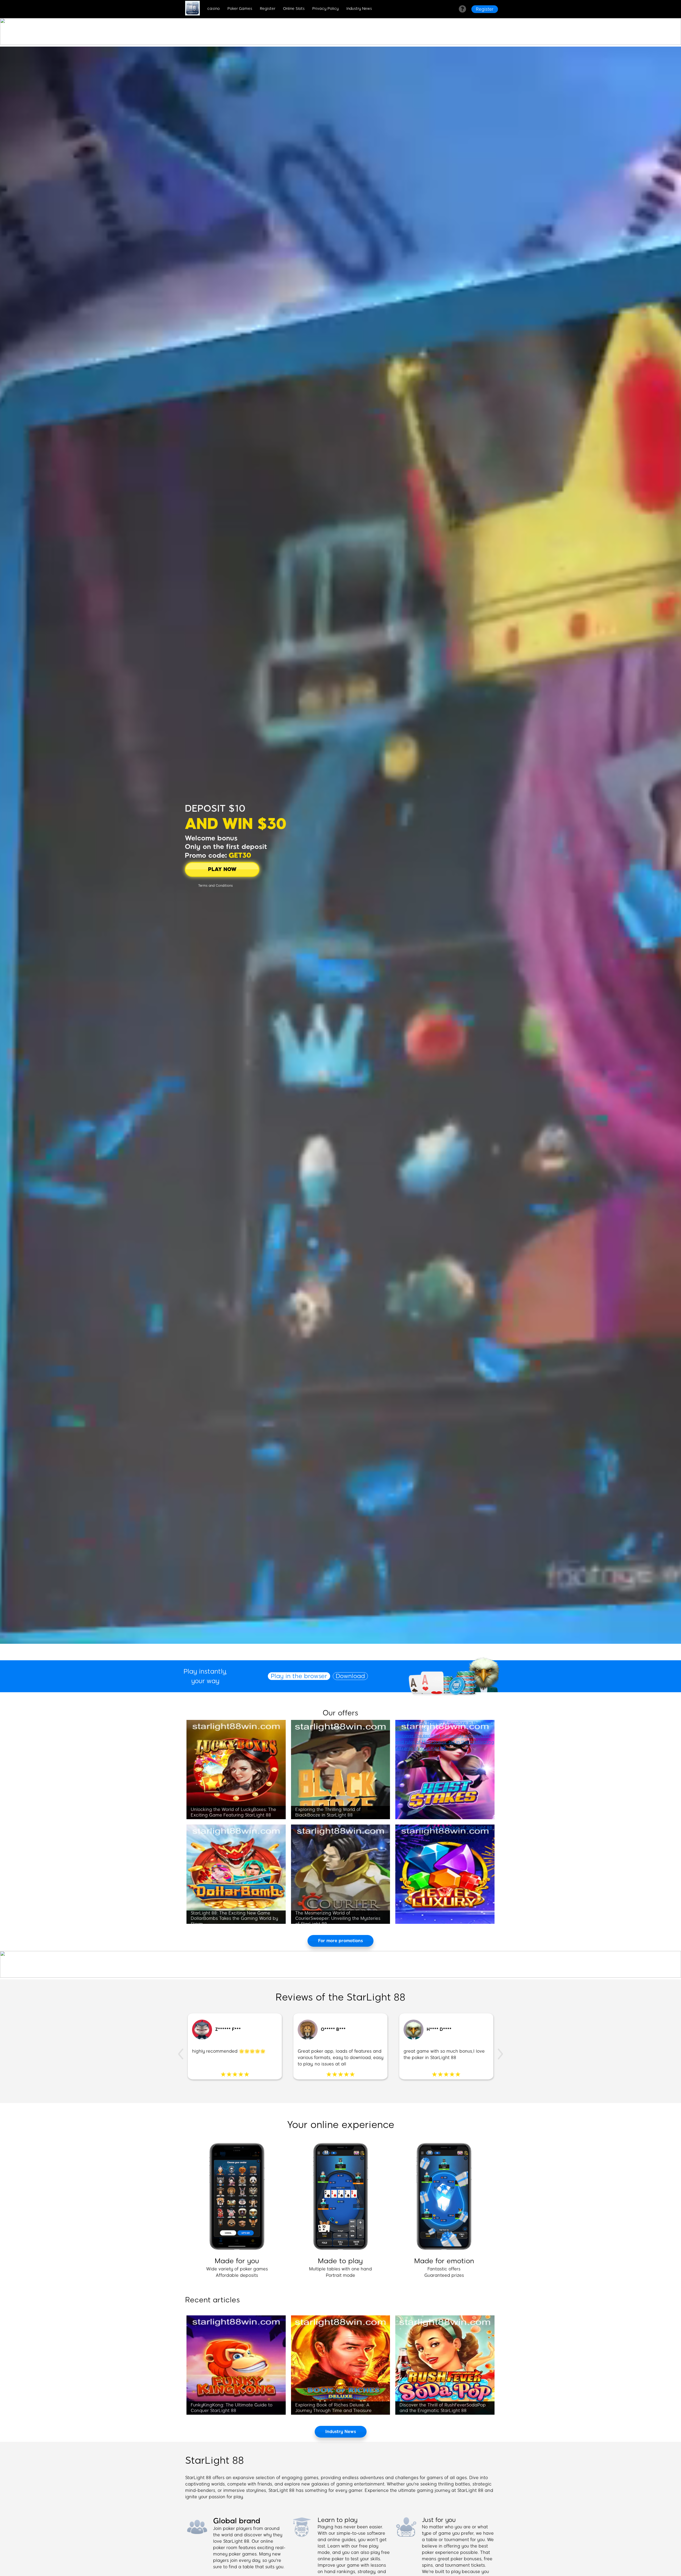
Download (350, 1676)
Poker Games (240, 9)
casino (213, 9)
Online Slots (294, 9)
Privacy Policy (325, 9)
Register (268, 9)
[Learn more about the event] (340, 43)
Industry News (359, 9)
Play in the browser (299, 1676)
